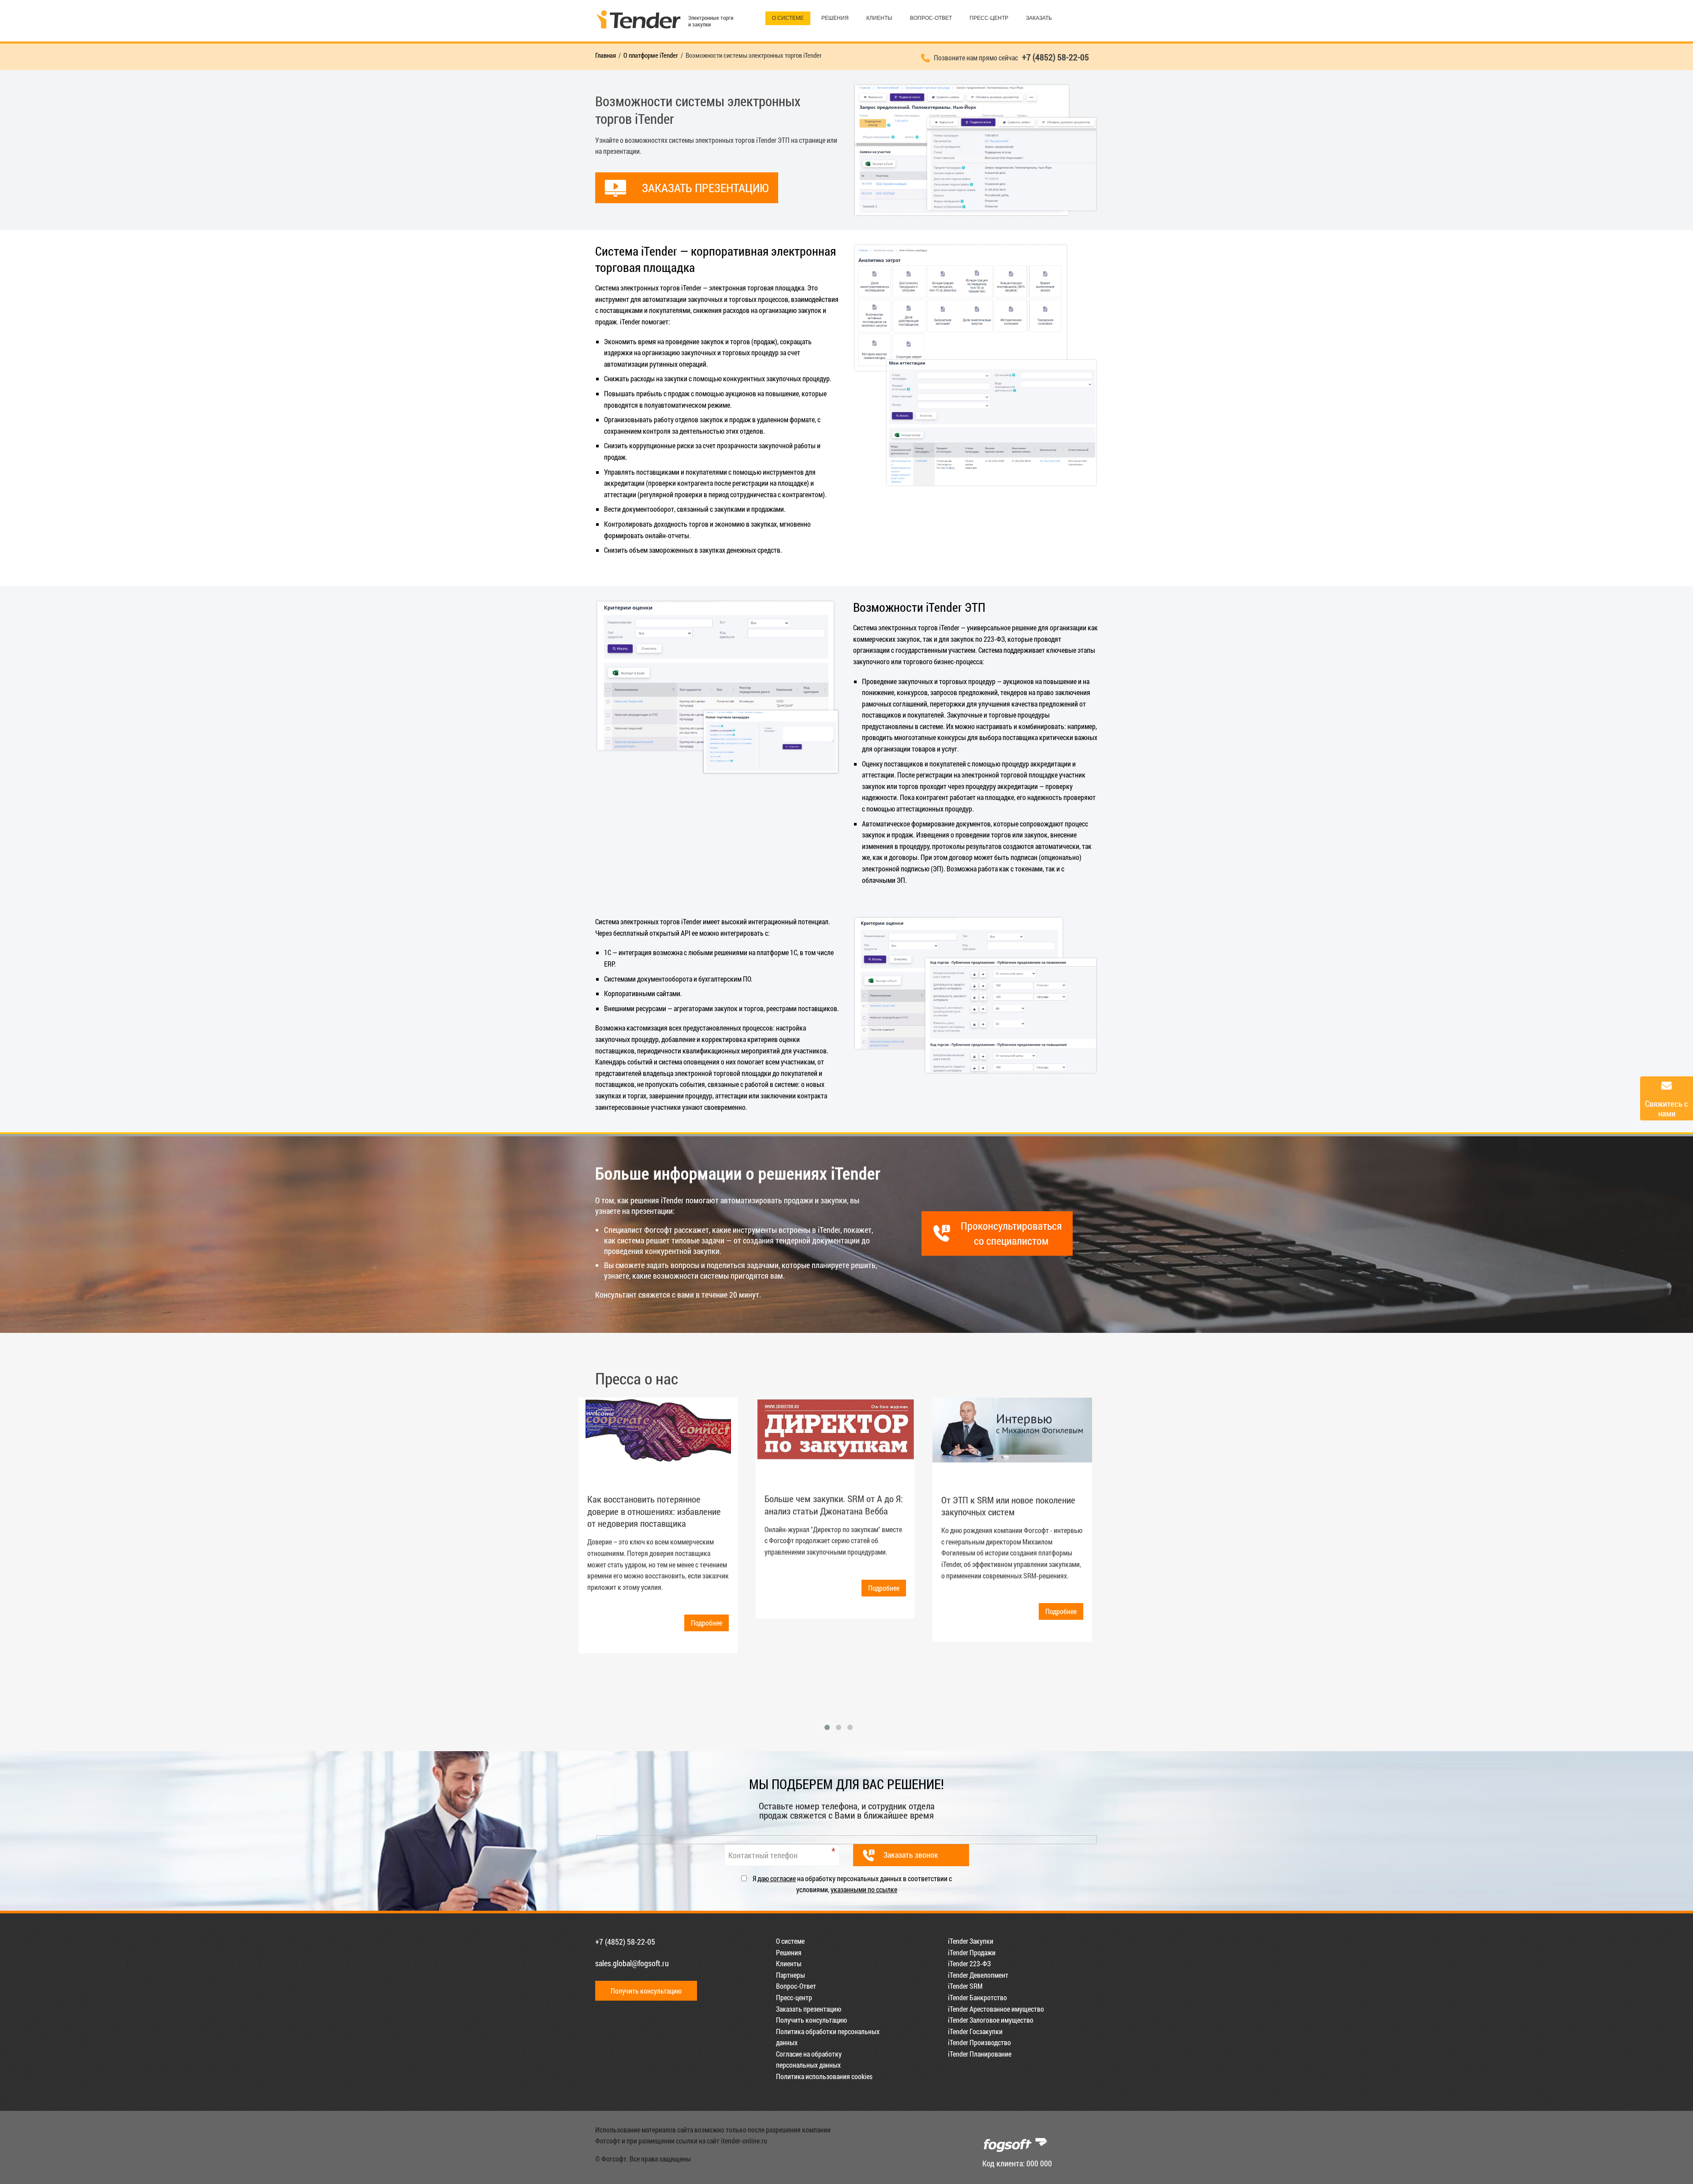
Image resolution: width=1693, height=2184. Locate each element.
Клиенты (879, 18)
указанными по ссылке (864, 1889)
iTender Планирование (980, 2054)
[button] (827, 1727)
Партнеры (791, 1975)
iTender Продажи (972, 1952)
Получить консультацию (646, 1991)
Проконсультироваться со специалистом (1011, 1233)
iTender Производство (979, 2042)
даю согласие (777, 1878)
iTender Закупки (971, 1941)
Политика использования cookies (824, 2076)
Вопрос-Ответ (931, 18)
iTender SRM (965, 1986)
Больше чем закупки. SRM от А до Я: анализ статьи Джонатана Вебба (834, 1505)
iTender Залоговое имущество (991, 2020)
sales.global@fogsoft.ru (632, 1963)
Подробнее (707, 1623)
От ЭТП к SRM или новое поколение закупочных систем (1008, 1506)
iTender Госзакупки (975, 2031)
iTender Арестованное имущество (996, 2009)
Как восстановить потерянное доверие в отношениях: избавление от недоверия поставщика (654, 1511)
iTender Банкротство (977, 1997)
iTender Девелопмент (978, 1975)
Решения (835, 18)
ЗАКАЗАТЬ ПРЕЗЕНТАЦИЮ (705, 188)
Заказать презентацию (809, 2009)
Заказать (1039, 18)
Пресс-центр (989, 18)
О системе (788, 18)
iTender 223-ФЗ (969, 1963)
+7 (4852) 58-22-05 (625, 1942)
